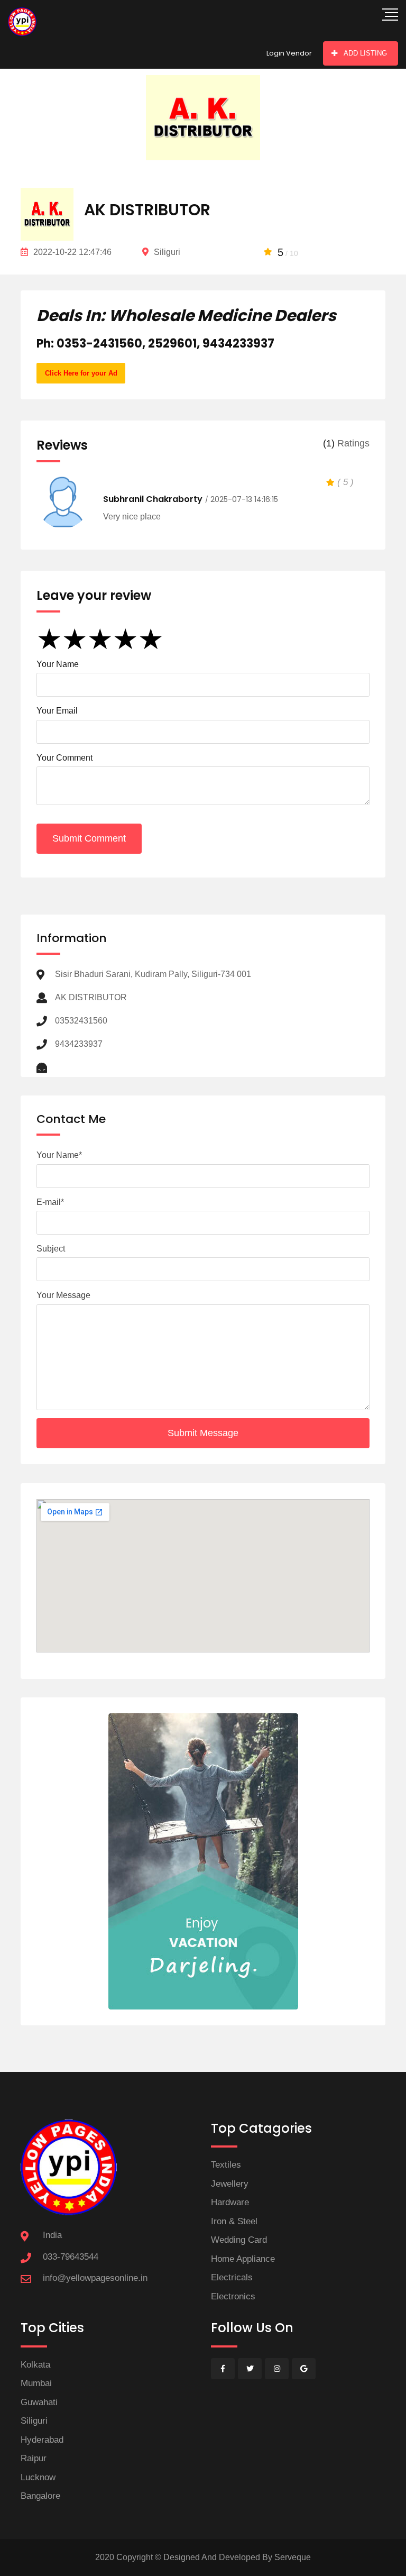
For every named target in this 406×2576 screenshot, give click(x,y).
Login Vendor (289, 53)
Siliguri (34, 2421)
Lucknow (38, 2477)
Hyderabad (42, 2440)
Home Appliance (243, 2259)
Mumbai (36, 2383)
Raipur (34, 2458)
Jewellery (230, 2184)
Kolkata (35, 2365)
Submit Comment (89, 838)
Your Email (57, 711)
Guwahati (39, 2402)
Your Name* (59, 1155)
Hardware (230, 2202)
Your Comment (64, 758)
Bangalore (40, 2496)
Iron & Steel (234, 2221)
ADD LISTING (365, 53)
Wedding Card (239, 2240)
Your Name (58, 664)
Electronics (233, 2296)
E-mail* (50, 1202)
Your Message (63, 1295)
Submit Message (203, 1433)
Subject (51, 1249)
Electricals (232, 2277)
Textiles (226, 2165)
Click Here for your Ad (81, 373)
